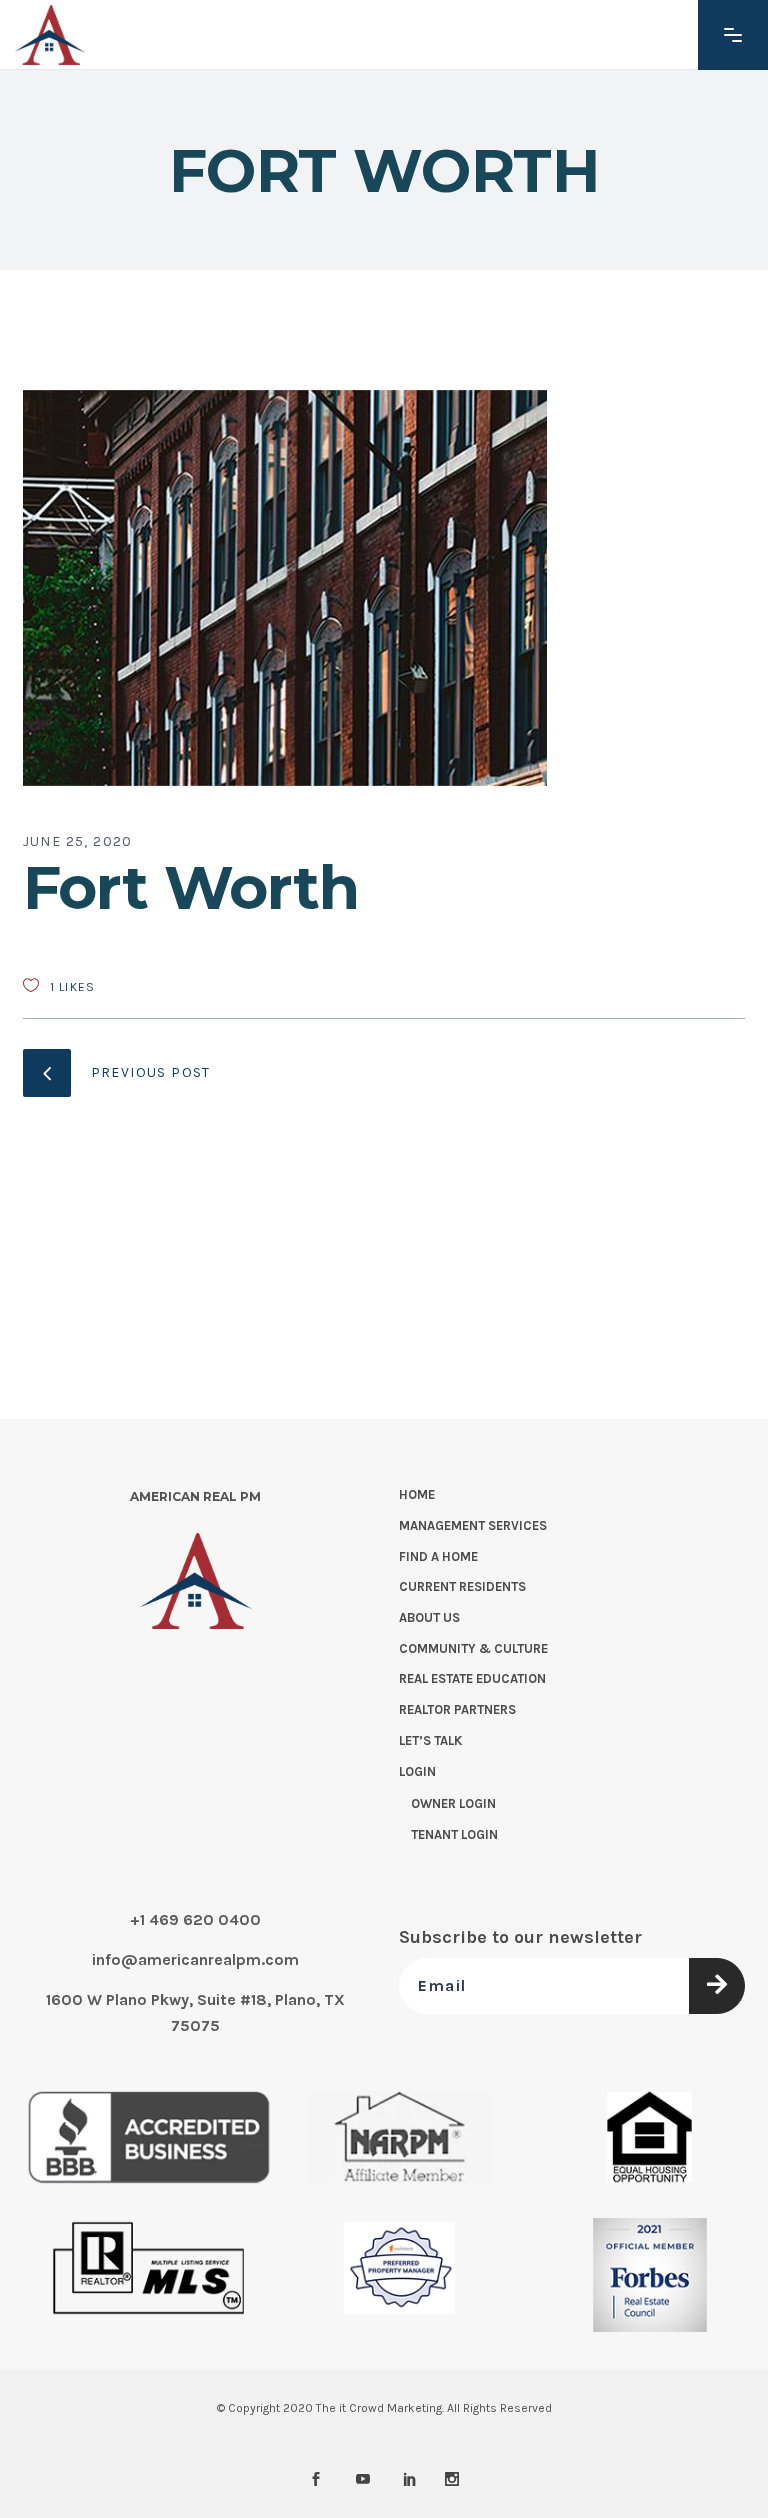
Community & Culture (473, 1648)
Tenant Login (454, 1834)
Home (417, 1494)
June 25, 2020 (78, 841)
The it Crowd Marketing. (380, 2408)
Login (417, 1771)
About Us (429, 1617)
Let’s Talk (430, 1740)
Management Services (473, 1525)
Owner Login (453, 1803)
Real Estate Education (472, 1678)
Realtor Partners (457, 1709)
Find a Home (438, 1556)
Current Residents (462, 1586)
